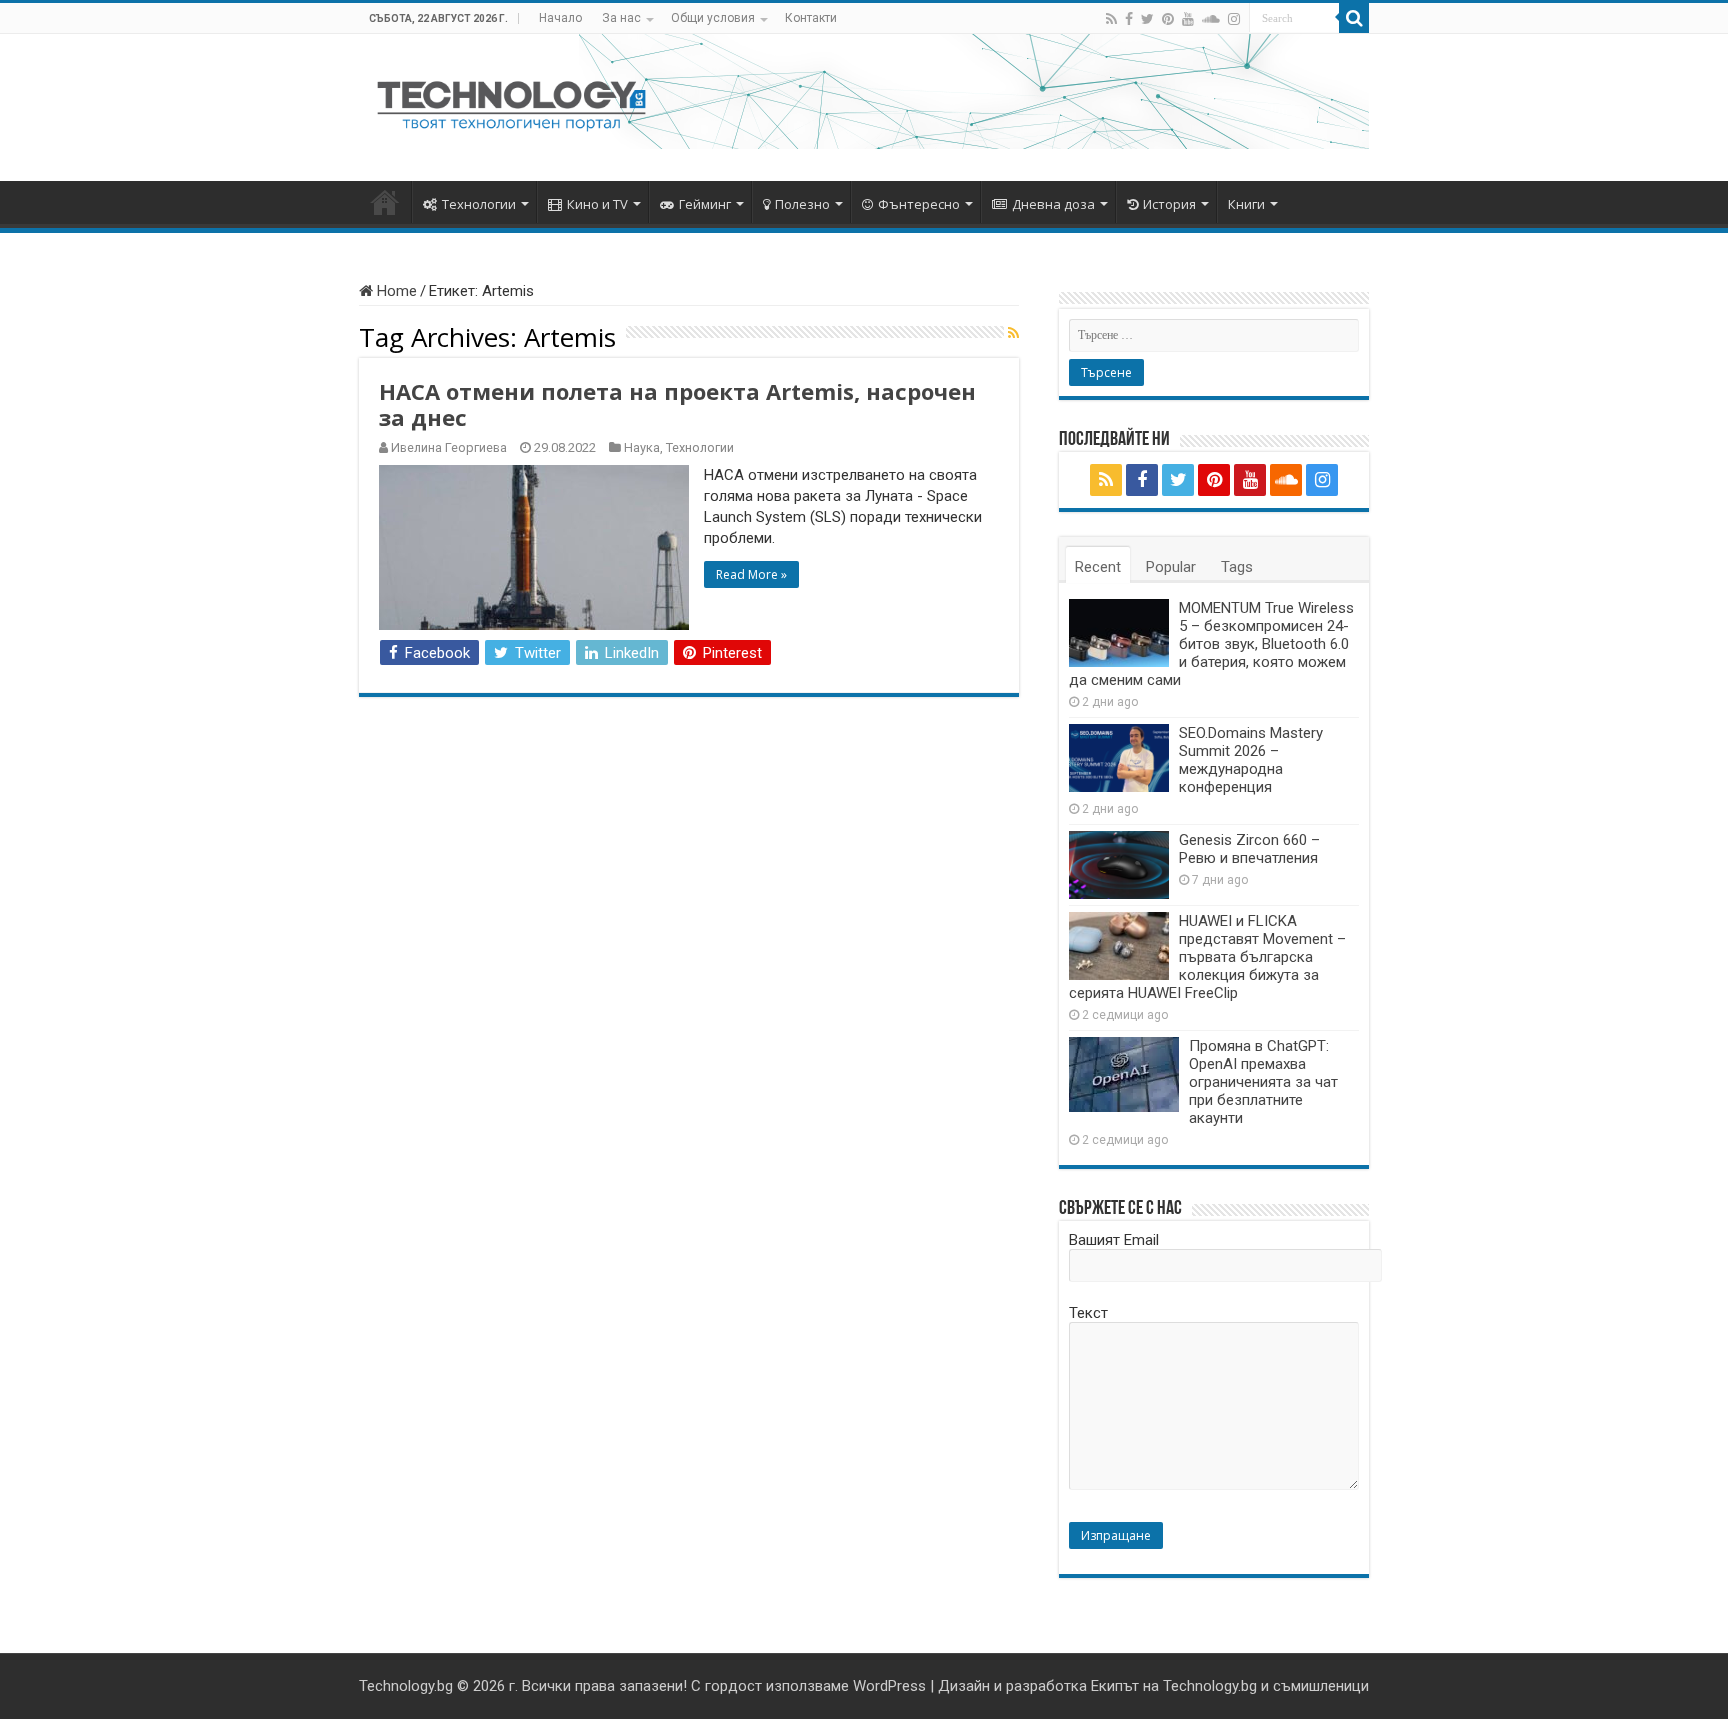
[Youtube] (1188, 19)
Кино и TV (597, 204)
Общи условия (713, 18)
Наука (642, 447)
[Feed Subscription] (1013, 333)
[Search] (1354, 18)
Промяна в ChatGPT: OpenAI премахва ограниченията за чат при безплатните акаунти (1263, 1082)
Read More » (751, 574)
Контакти (811, 18)
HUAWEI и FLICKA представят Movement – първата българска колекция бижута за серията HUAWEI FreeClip (1207, 957)
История (1169, 204)
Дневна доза (1053, 204)
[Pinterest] (1168, 19)
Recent (1098, 567)
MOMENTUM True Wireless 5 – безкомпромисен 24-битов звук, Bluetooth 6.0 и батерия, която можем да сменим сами (1211, 644)
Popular (1171, 567)
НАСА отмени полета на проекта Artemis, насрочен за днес (677, 404)
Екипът (1115, 1686)
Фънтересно (919, 204)
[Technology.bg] (511, 104)
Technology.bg (406, 1686)
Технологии (479, 204)
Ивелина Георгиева (449, 447)
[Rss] (1111, 19)
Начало (560, 18)
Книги (1246, 204)
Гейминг (705, 204)
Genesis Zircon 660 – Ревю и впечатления (1249, 849)
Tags (1237, 567)
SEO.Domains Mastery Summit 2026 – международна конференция (1251, 760)
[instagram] (1234, 19)
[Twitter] (1147, 19)
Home (395, 291)
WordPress (889, 1686)
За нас (621, 18)
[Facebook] (1129, 19)
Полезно (802, 204)
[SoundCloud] (1211, 19)
